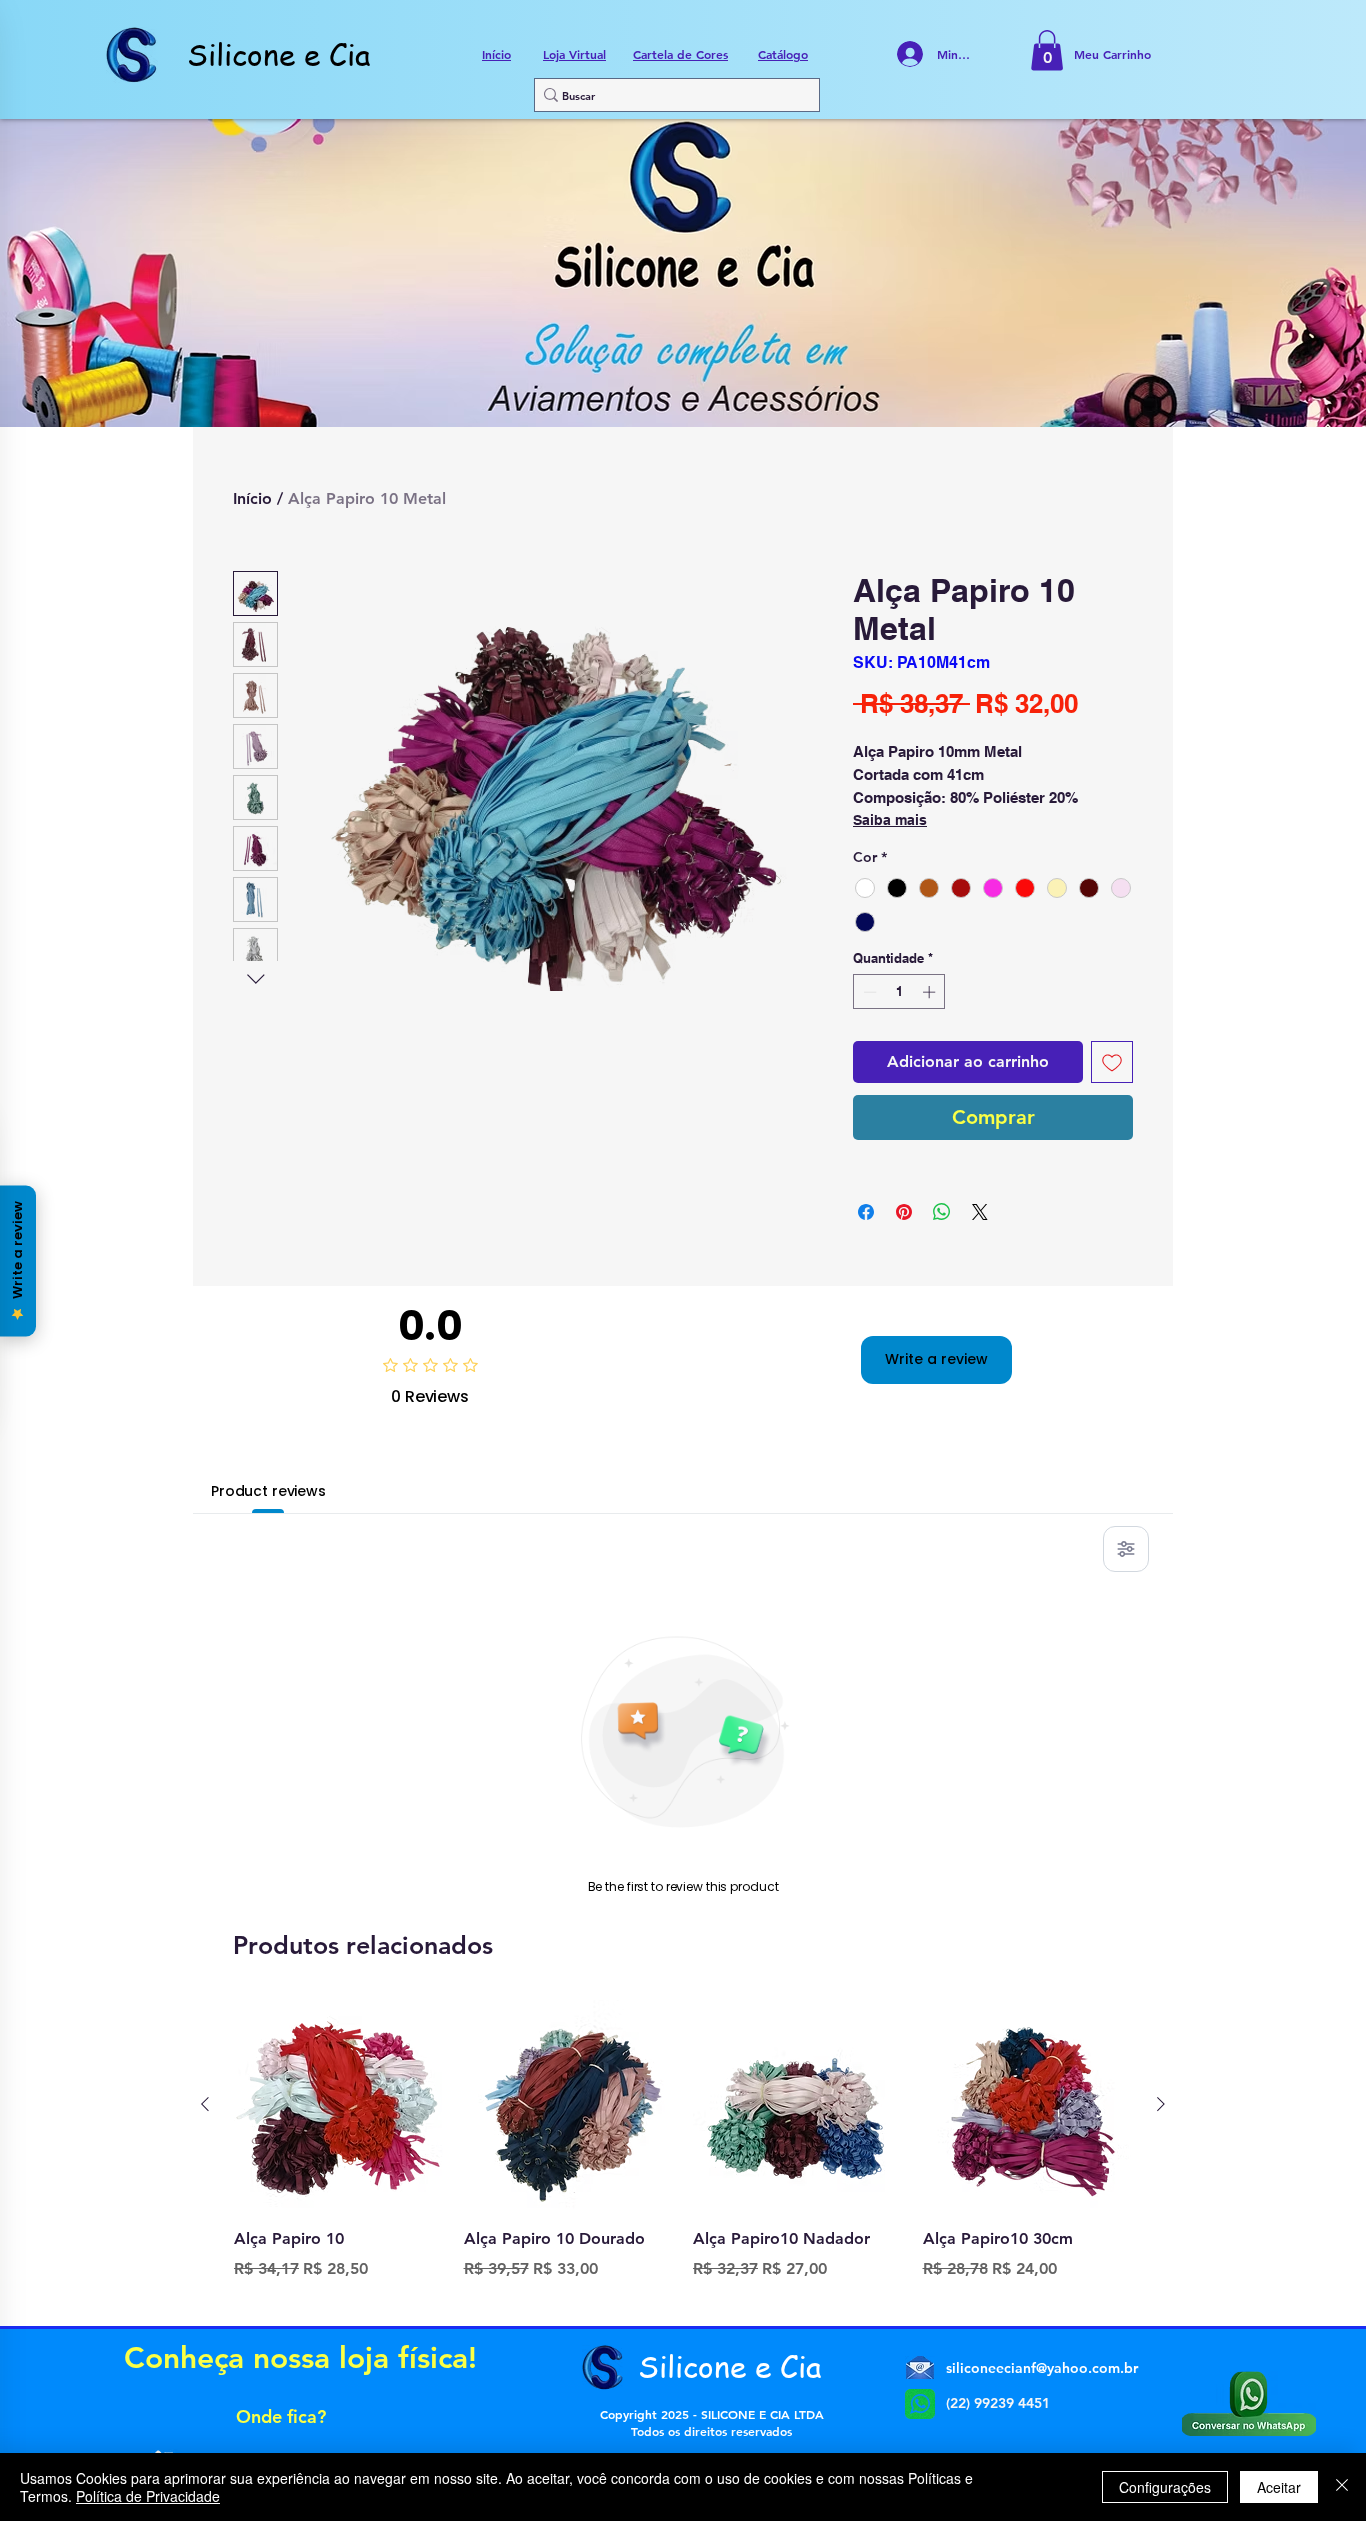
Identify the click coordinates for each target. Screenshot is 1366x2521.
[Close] (1342, 2487)
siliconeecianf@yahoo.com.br (1042, 2368)
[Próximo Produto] (1161, 2104)
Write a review (936, 1359)
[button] (1047, 50)
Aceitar (1279, 2487)
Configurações (1165, 2487)
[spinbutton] (899, 992)
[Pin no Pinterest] (904, 1212)
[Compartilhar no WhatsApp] (942, 1212)
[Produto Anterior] (205, 2104)
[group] (683, 2155)
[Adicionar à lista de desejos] (1112, 1062)
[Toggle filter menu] (1126, 1549)
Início (252, 498)
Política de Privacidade (148, 2496)
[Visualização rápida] (339, 2105)
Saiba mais (890, 820)
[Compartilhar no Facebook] (866, 1212)
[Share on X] (980, 1212)
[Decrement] (868, 992)
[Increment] (931, 992)
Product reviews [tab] (268, 1491)
